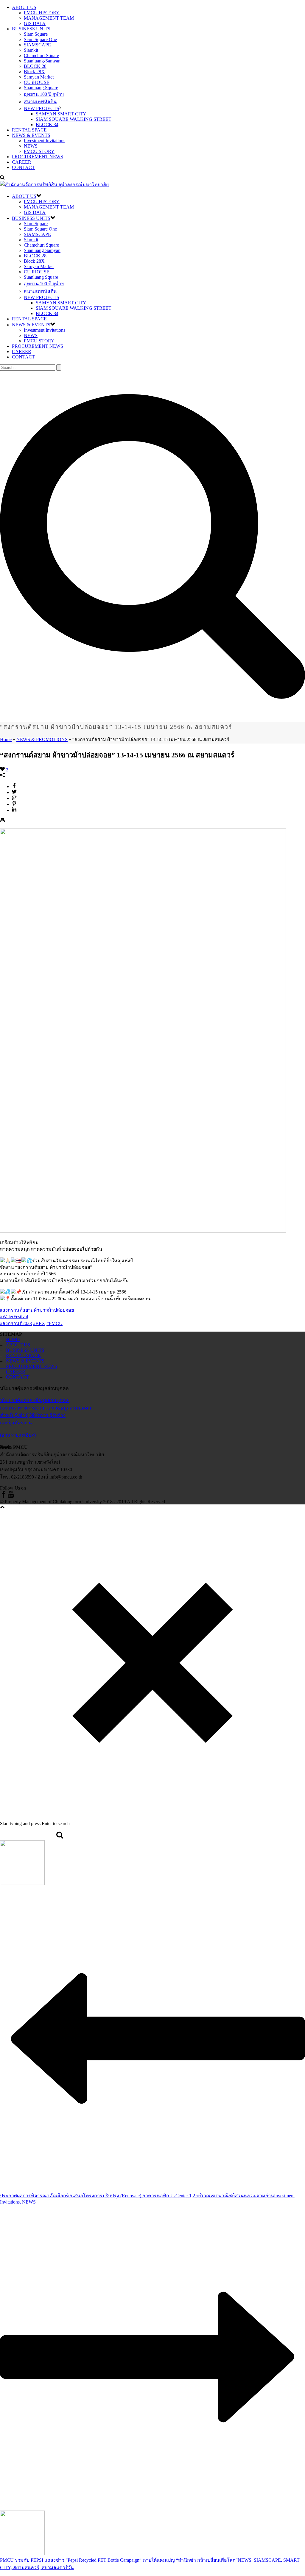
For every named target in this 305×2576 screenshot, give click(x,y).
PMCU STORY (39, 151)
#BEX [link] (39, 1323)
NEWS (31, 146)
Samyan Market (39, 77)
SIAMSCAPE (37, 45)
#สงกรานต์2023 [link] (16, 1323)
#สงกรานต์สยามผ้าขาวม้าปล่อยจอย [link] (37, 1310)
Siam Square (36, 34)
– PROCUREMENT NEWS (29, 1366)
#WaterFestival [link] (14, 1317)
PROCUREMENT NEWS (38, 157)
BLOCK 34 (47, 125)
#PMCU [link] (55, 1323)
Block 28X (34, 72)
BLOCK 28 (35, 66)
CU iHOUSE (37, 82)
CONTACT (23, 167)
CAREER (22, 162)
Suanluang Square (41, 88)
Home (6, 739)
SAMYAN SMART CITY (61, 114)
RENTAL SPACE (29, 130)
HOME (13, 1339)
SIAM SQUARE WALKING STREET (74, 119)
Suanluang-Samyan (42, 61)
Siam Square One (40, 39)
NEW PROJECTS (42, 108)
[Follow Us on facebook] (4, 1496)
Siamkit (31, 50)
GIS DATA (35, 23)
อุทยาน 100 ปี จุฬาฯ (44, 94)
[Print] (2, 821)
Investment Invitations (45, 141)
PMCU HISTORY (42, 13)
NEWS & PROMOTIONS (42, 739)
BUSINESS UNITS (31, 29)
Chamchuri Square (41, 55)
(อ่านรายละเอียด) (18, 1435)
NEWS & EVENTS (31, 135)
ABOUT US (24, 7)
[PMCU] (54, 185)
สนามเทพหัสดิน (40, 102)
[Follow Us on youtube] (11, 1496)
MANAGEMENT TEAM (49, 18)
